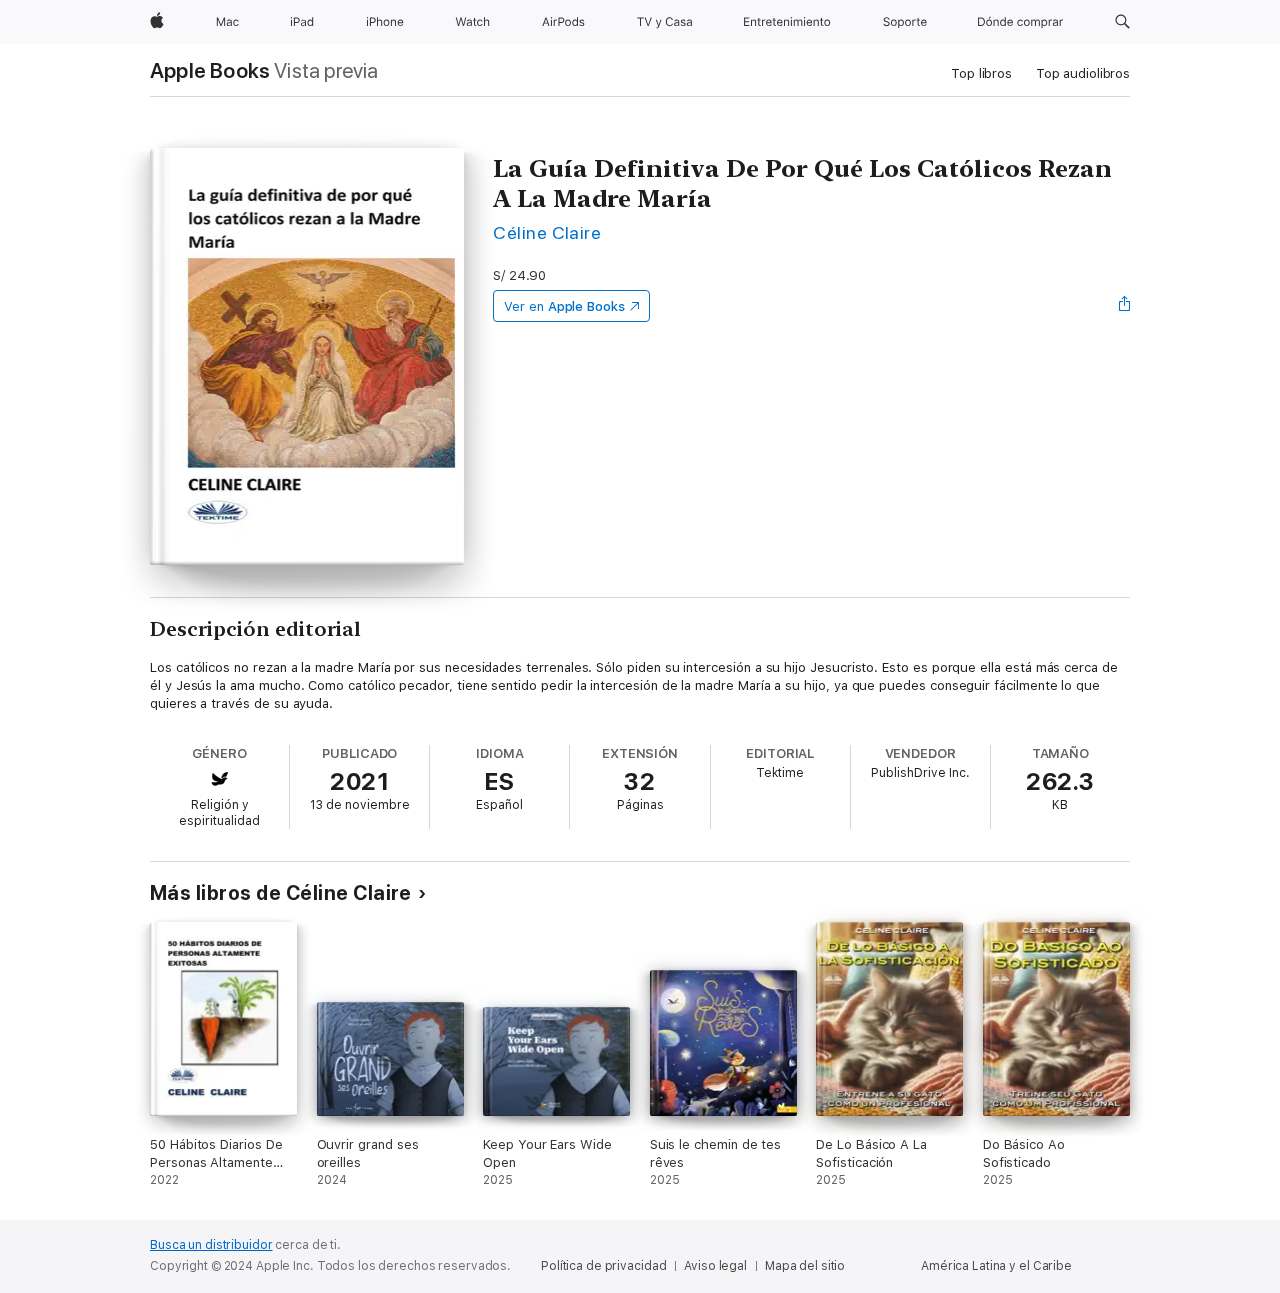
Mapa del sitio (805, 1266)
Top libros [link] (981, 73)
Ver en (564, 306)
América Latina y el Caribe (996, 1266)
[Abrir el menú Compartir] (1125, 306)
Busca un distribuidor (211, 1245)
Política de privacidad (603, 1266)
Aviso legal (715, 1266)
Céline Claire (547, 232)
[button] (1122, 22)
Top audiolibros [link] (1083, 73)
